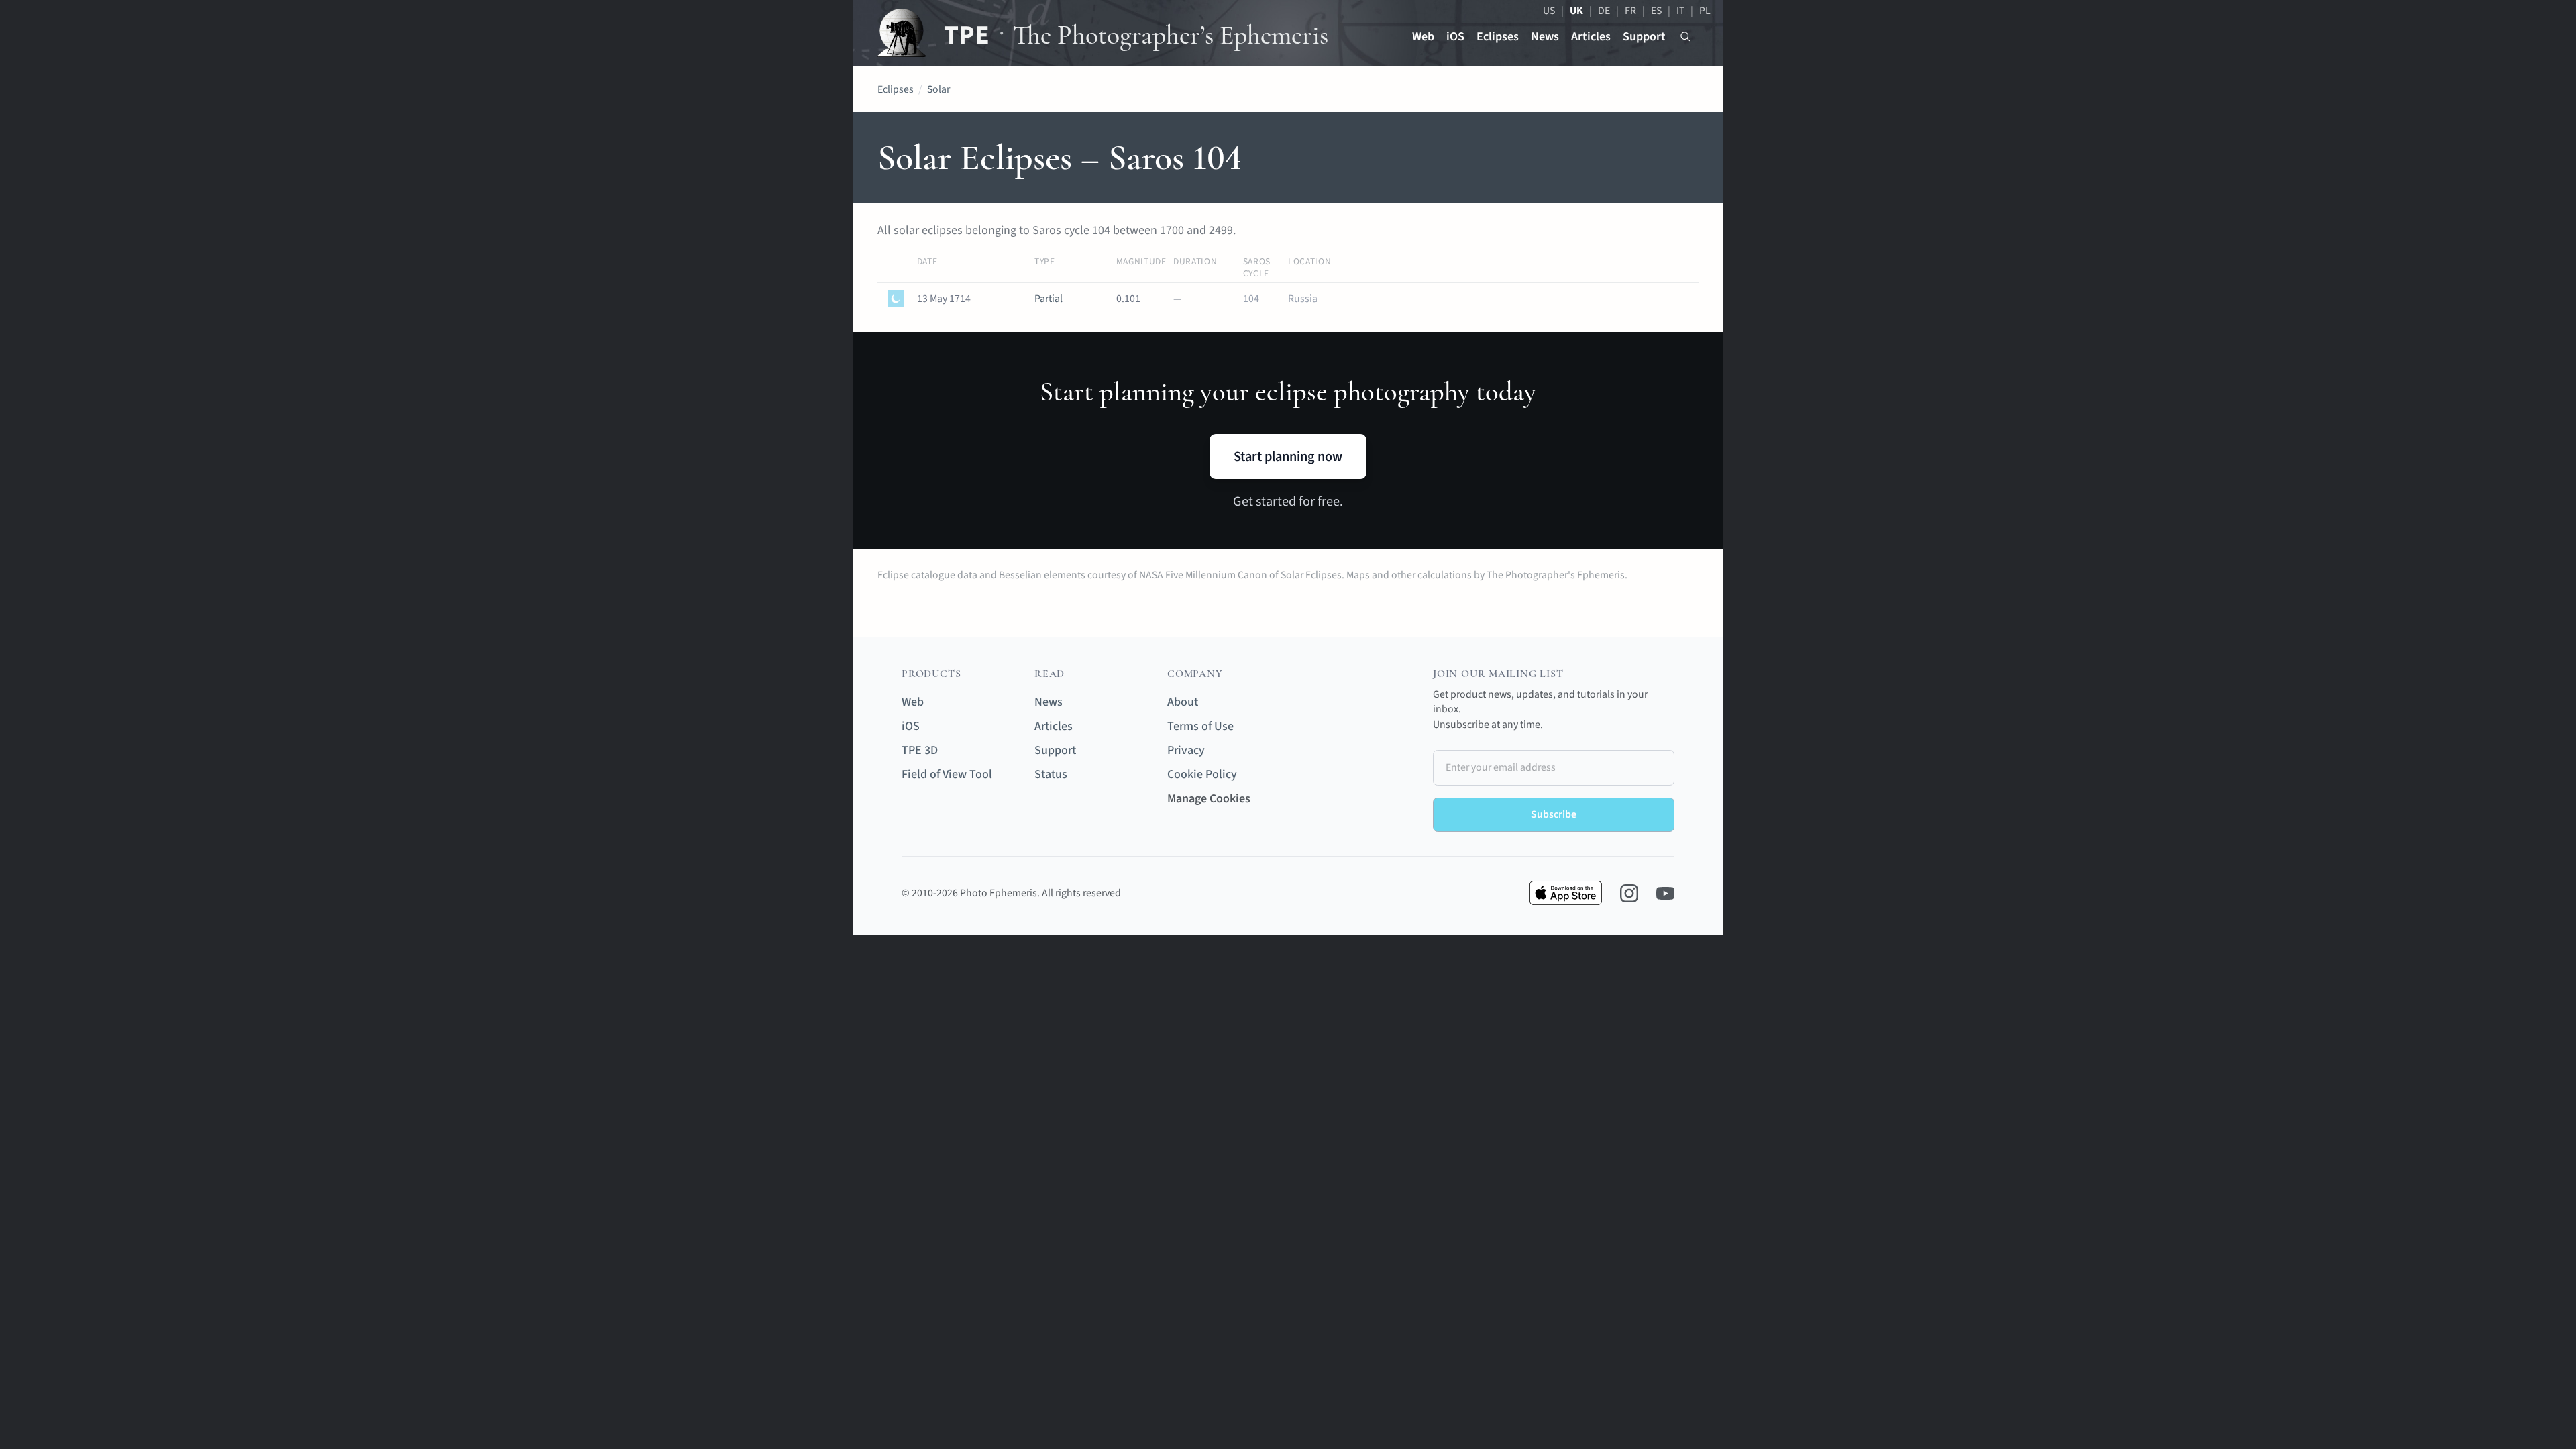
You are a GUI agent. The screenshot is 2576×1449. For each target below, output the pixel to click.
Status (1051, 774)
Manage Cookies (1209, 799)
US (1549, 11)
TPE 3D (920, 750)
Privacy (1186, 750)
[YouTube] (1665, 893)
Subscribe (1554, 814)
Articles (1591, 37)
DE (1604, 11)
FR (1630, 11)
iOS (1455, 37)
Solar (938, 89)
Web (1423, 37)
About (1183, 702)
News (1545, 37)
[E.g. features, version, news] (1685, 37)
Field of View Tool (947, 774)
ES (1656, 11)
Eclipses (1498, 37)
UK (1576, 11)
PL (1705, 11)
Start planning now (1288, 457)
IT (1680, 11)
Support (1644, 37)
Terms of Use (1200, 726)
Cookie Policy (1202, 774)
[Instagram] (1629, 893)
